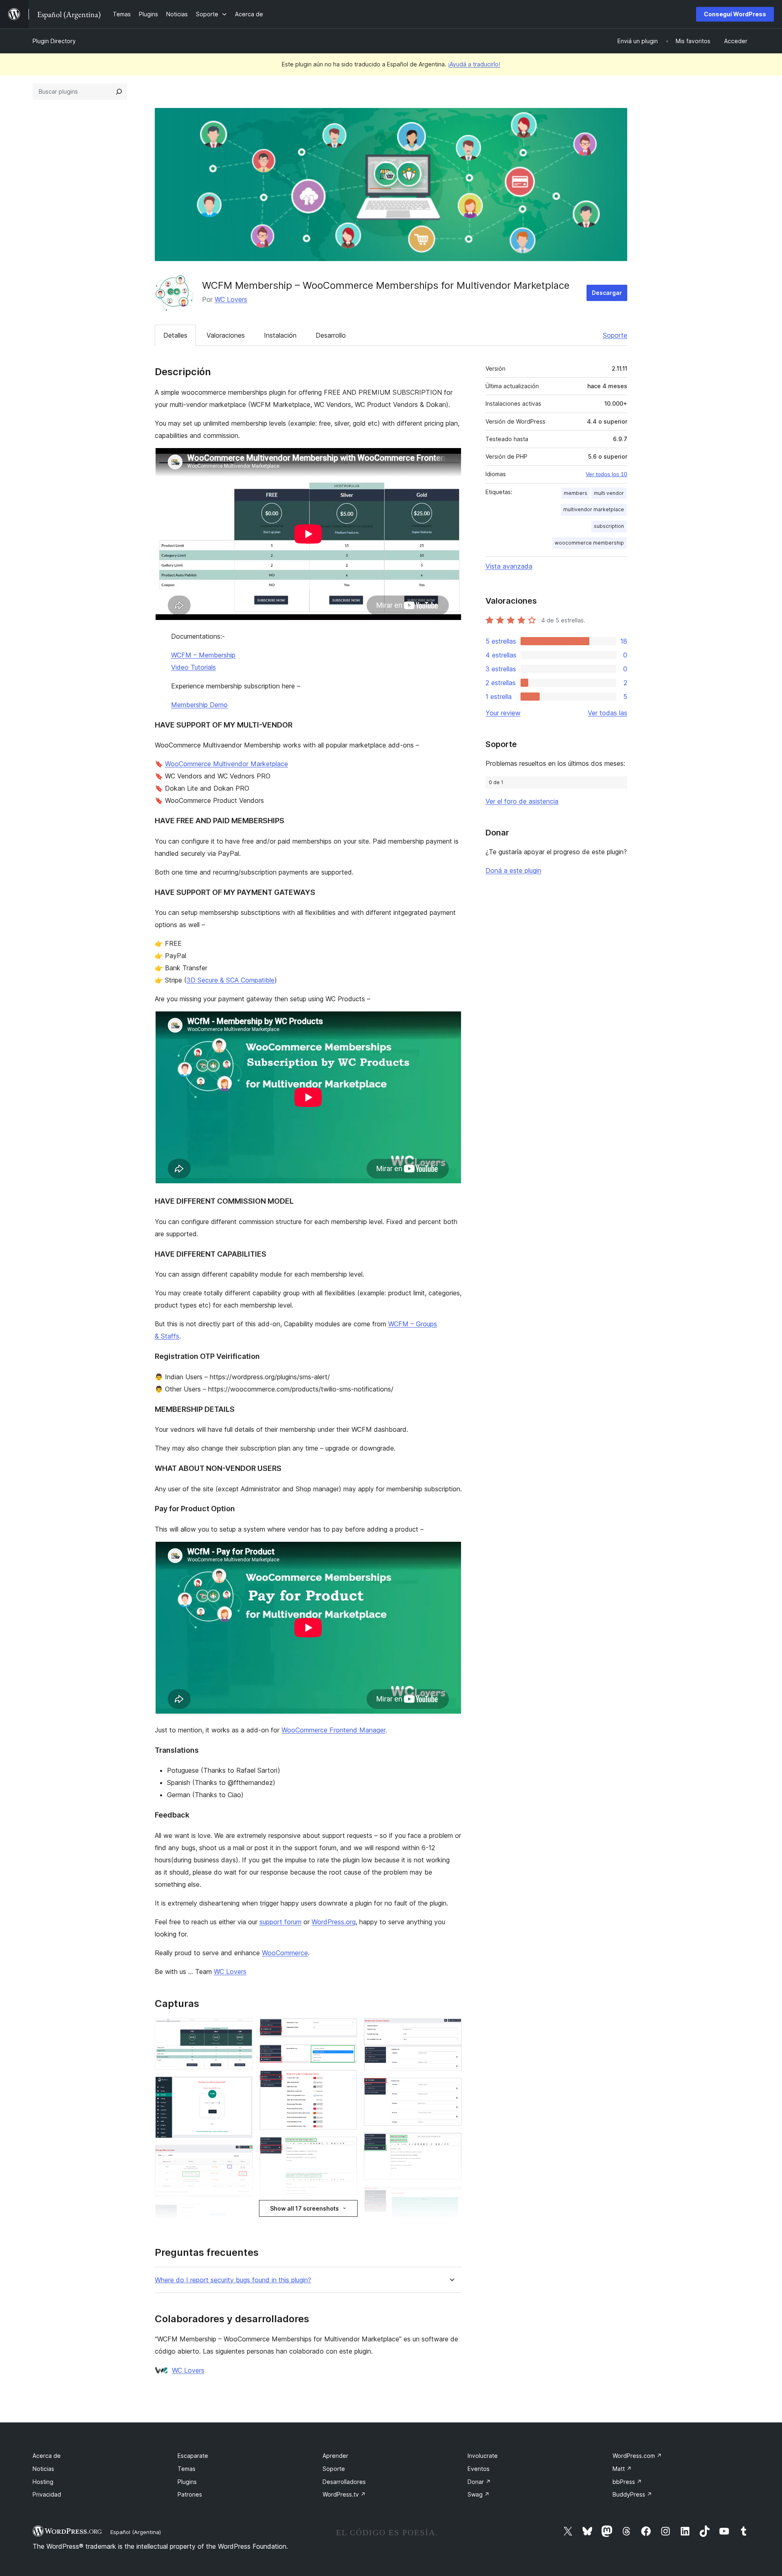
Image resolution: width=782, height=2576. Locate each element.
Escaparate (193, 2456)
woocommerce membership (589, 543)
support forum (280, 1922)
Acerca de (47, 2456)
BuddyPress (632, 2494)
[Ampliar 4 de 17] (242, 2215)
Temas (187, 2469)
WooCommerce (285, 1953)
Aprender (335, 2456)
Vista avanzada (509, 566)
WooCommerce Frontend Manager (333, 1730)
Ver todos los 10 (606, 474)
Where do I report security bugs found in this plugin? (233, 2280)
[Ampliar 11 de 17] (346, 2213)
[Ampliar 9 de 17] (346, 2081)
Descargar (607, 293)
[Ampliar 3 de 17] (242, 2156)
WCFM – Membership (203, 655)
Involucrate (483, 2456)
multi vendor (609, 493)
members (576, 493)
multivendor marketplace (594, 509)
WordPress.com (637, 2456)
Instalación (280, 335)
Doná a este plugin (513, 870)
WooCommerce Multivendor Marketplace (226, 764)
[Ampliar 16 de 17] (451, 2143)
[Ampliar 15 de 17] (451, 2088)
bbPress (627, 2482)
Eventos (479, 2469)
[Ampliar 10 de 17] (346, 2147)
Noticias (43, 2469)
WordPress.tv (344, 2494)
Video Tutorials (193, 667)
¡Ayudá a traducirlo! (474, 64)
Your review (503, 713)
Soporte (615, 335)
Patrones (190, 2494)
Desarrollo (331, 335)
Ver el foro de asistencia (522, 801)
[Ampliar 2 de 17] (242, 2087)
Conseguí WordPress (735, 14)
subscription (609, 526)
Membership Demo (199, 705)
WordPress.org (334, 1922)
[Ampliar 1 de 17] (242, 2029)
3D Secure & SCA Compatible (231, 980)
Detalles (175, 335)
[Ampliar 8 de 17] (346, 2055)
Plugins (187, 2482)
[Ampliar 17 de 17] (451, 2198)
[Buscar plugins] (119, 92)
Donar (479, 2482)
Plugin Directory (54, 41)
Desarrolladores (344, 2482)
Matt (622, 2469)
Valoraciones (226, 335)
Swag (479, 2494)
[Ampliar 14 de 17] (451, 2029)
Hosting (43, 2482)
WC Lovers (231, 299)
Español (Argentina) (136, 2532)
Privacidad (47, 2494)
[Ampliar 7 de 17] (346, 2029)
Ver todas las (607, 713)
